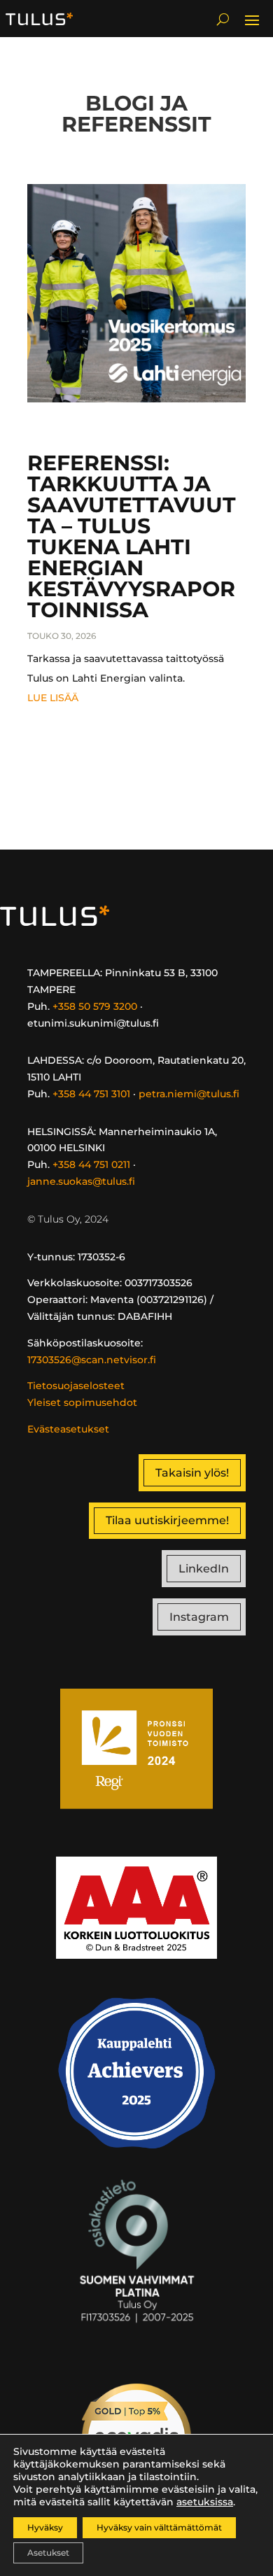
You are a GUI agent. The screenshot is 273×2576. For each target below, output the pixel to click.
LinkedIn (204, 1569)
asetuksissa (205, 2502)
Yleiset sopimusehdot (82, 1402)
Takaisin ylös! (192, 1473)
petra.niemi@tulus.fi (189, 1094)
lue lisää (53, 698)
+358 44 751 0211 (91, 1164)
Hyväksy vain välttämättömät (159, 2527)
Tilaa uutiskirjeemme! (167, 1520)
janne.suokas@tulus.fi (81, 1181)
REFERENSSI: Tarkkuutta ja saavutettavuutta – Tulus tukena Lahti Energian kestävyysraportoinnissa (132, 536)
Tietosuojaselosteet (76, 1386)
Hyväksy (45, 2527)
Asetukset (48, 2553)
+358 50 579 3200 (95, 1006)
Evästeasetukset (68, 1429)
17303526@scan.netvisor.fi (92, 1360)
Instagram (199, 1617)
